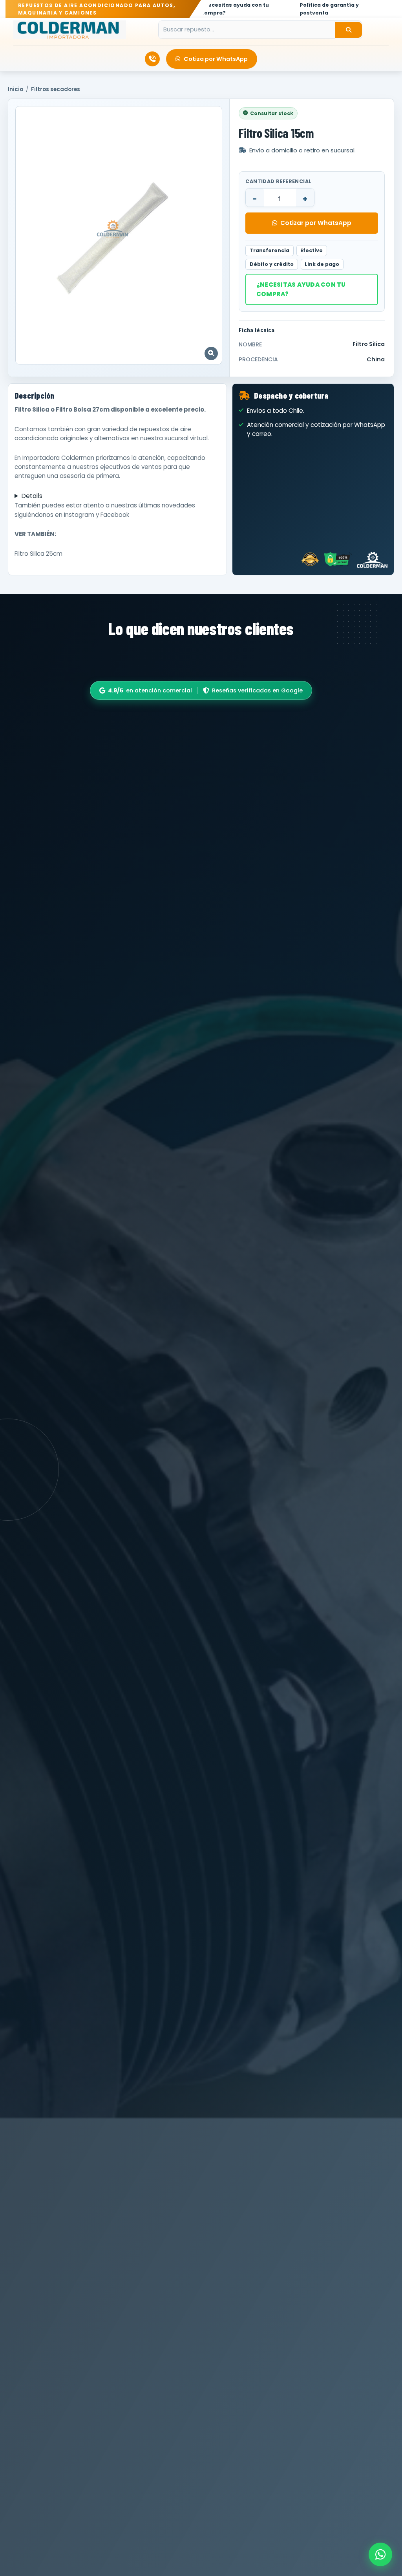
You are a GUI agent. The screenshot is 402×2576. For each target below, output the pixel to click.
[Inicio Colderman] (70, 30)
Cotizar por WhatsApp (316, 223)
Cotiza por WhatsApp (216, 59)
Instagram (79, 515)
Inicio (16, 89)
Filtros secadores (56, 89)
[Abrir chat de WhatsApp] (380, 2554)
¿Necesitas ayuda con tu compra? (301, 289)
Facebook (115, 515)
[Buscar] (349, 30)
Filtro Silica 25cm (38, 554)
